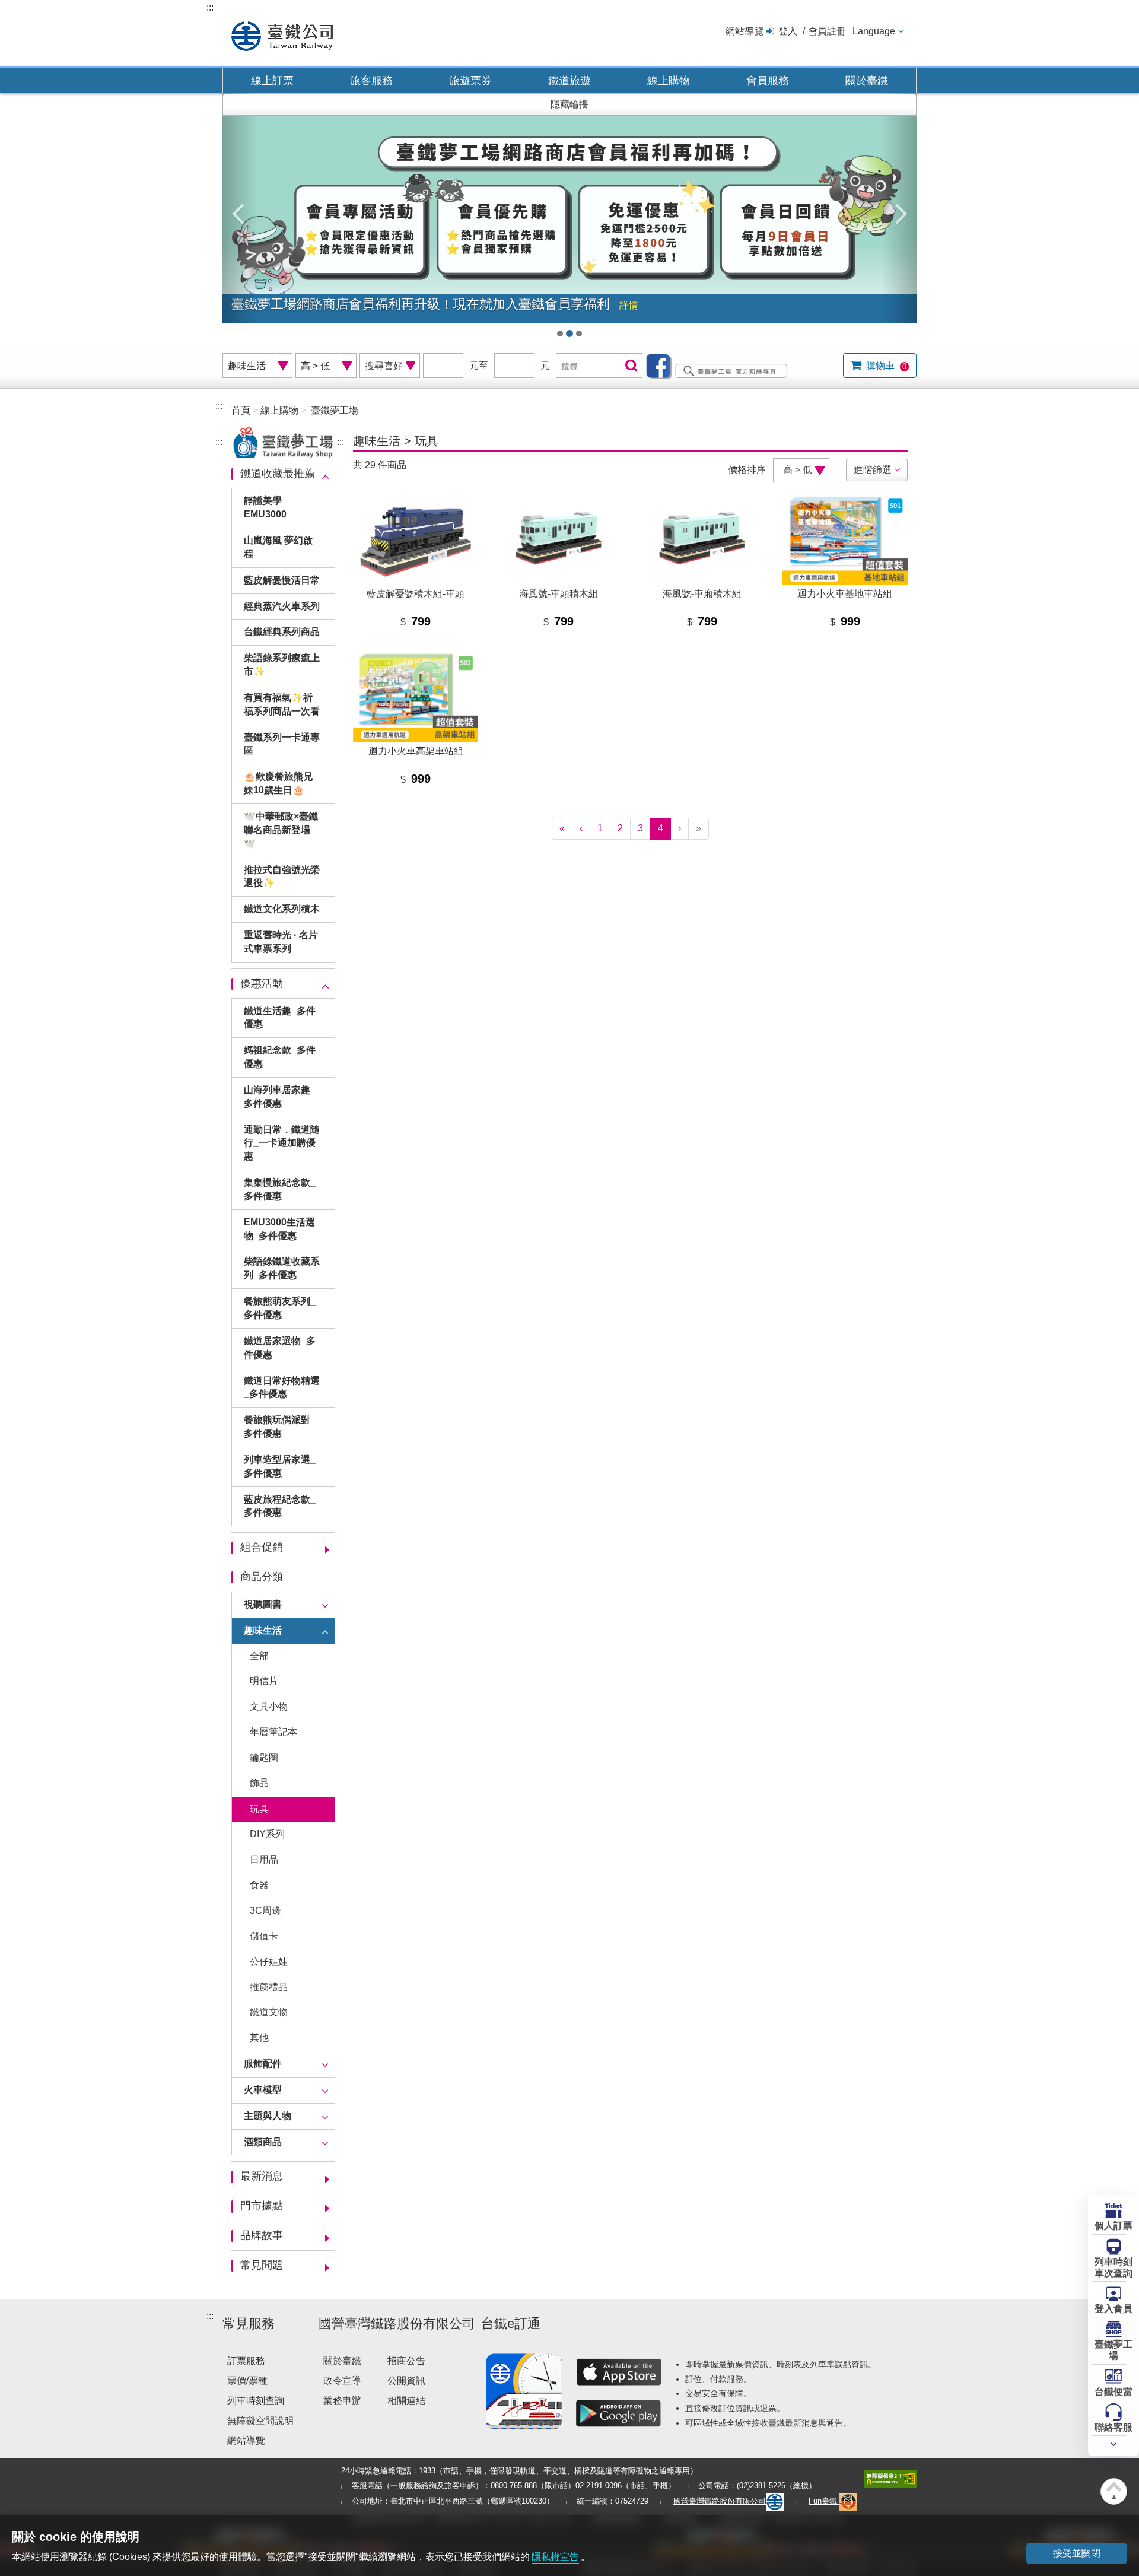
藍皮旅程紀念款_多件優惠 (280, 1506)
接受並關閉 (1077, 2553)
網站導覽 (745, 31)
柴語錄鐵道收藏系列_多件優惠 (282, 1268)
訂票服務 (246, 2361)
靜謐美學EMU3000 (265, 507)
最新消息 (262, 2176)
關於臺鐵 (867, 81)
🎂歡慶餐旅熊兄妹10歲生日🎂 (278, 783)
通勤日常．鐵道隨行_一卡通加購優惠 (282, 1143)
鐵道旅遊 (569, 81)
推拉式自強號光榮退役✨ (282, 876)
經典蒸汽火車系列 (282, 606)
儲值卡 (264, 1936)
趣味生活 (263, 1630)
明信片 (264, 1681)
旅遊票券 (470, 81)
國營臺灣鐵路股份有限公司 (720, 2501)
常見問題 (262, 2265)
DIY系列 (267, 1834)
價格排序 (747, 470)
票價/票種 (247, 2380)
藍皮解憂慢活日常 (282, 580)
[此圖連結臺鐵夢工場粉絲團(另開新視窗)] (720, 365)
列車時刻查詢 (256, 2401)
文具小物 (269, 1706)
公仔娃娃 (269, 1962)
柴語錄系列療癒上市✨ (282, 665)
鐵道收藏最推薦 (278, 474)
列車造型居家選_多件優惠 (280, 1466)
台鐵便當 (1113, 2392)
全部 (259, 1656)
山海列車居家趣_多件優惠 (280, 1097)
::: (210, 7)
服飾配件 (263, 2064)
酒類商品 (263, 2142)
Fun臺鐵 (824, 2501)
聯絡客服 (1113, 2427)
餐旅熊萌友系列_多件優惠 (280, 1308)
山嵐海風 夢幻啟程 (278, 547)
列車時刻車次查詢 (1113, 2267)
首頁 (241, 410)
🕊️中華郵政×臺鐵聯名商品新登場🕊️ (281, 830)
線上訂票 (272, 81)
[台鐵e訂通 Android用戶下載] (619, 2413)
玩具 (259, 1809)
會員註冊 (827, 31)
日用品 (264, 1859)
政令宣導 (342, 2380)
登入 (788, 31)
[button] (240, 208)
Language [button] (874, 31)
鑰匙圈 (264, 1757)
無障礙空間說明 (260, 2421)
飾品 (259, 1783)
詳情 (629, 305)
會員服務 (768, 81)
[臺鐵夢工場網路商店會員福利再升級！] (569, 220)
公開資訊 (406, 2380)
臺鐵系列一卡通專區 (282, 744)
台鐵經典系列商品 (282, 632)
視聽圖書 (263, 1604)
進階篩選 (873, 470)
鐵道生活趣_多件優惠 (280, 1018)
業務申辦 (342, 2401)
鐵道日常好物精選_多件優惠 (282, 1387)
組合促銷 (262, 1547)
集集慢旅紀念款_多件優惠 (280, 1189)
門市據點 (262, 2206)
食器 (259, 1885)
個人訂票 (1113, 2226)
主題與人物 (268, 2116)
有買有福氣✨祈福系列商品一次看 (282, 704)
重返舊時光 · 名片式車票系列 (281, 942)
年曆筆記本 (273, 1732)
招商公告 (406, 2361)
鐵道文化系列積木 (282, 909)
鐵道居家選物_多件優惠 (280, 1348)
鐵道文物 (269, 2012)
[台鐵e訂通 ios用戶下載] (619, 2372)
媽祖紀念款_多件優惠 (280, 1057)
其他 (259, 2037)
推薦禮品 (269, 1987)
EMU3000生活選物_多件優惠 (279, 1229)
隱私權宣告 (555, 2557)
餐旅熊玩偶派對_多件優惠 (280, 1427)
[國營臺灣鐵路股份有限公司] (282, 35)
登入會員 (1113, 2309)
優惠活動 (262, 983)
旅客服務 (371, 81)
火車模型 (263, 2090)
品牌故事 (262, 2235)
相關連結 (406, 2401)
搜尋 (630, 366)
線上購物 (669, 81)
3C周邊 (265, 1910)
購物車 (885, 366)
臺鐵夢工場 (1113, 2350)
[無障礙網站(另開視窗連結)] (890, 2478)
